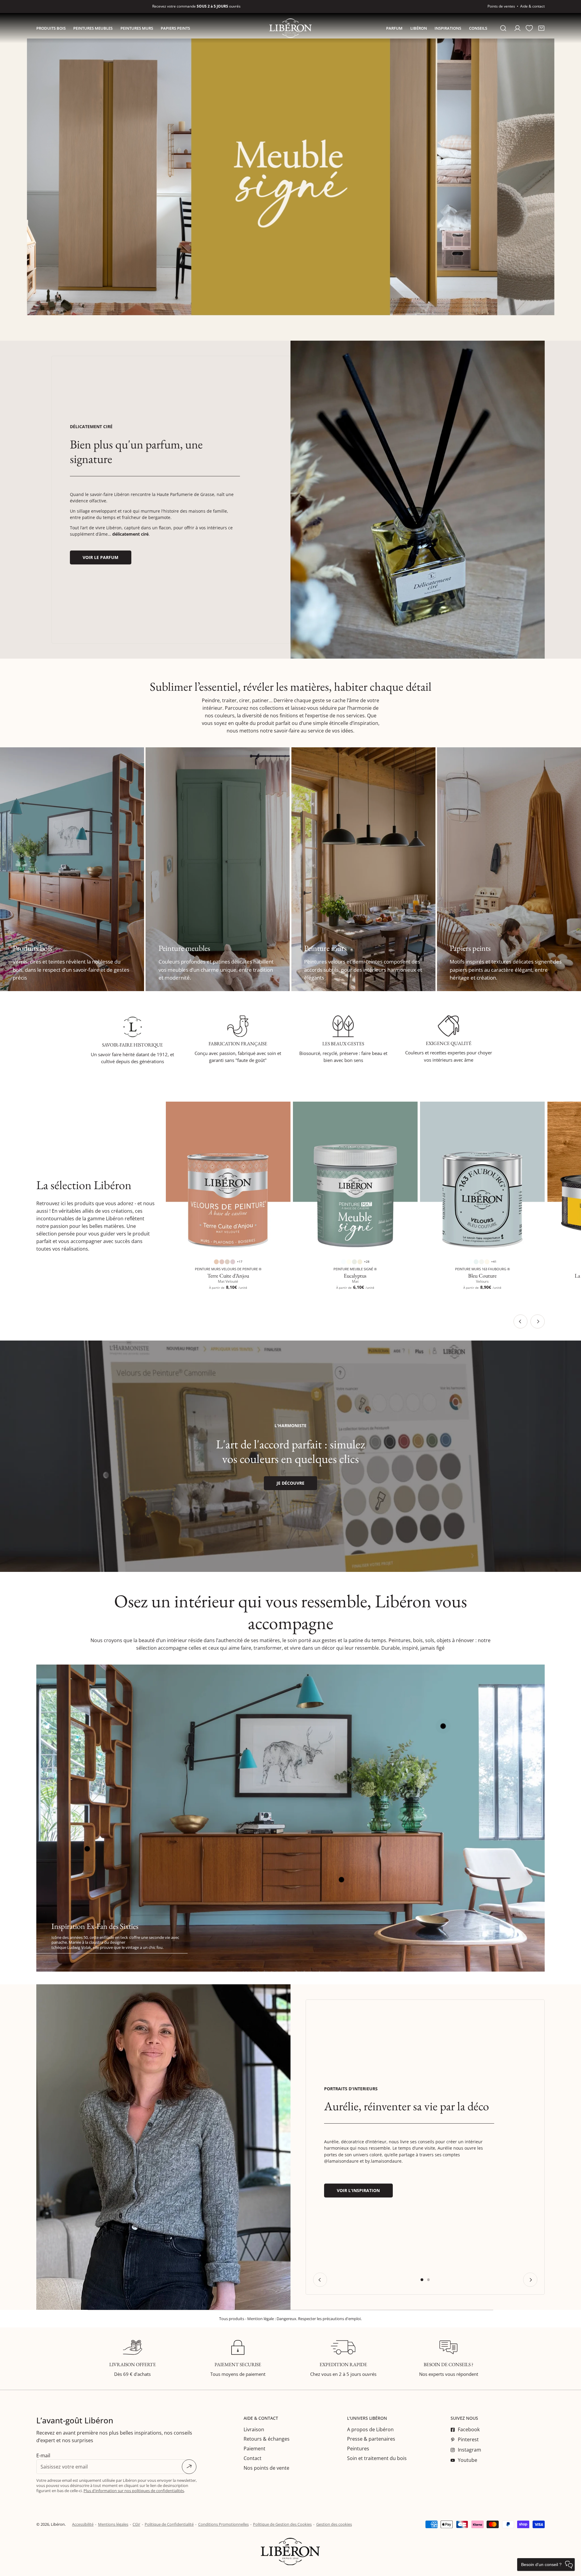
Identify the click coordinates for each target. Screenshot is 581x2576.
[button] (541, 28)
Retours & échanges (267, 2439)
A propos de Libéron (370, 2429)
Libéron (58, 2524)
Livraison (254, 2429)
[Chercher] (503, 28)
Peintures (358, 2449)
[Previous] (521, 1322)
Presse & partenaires (371, 2439)
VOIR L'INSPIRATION (358, 2190)
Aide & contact (532, 6)
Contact (253, 2458)
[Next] (538, 1322)
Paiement (254, 2449)
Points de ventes (501, 6)
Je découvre (290, 1483)
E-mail (43, 2455)
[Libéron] (290, 28)
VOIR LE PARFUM (100, 557)
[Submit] (189, 2467)
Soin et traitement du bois (377, 2458)
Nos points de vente (266, 2468)
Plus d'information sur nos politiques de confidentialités (134, 2491)
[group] (418, 500)
